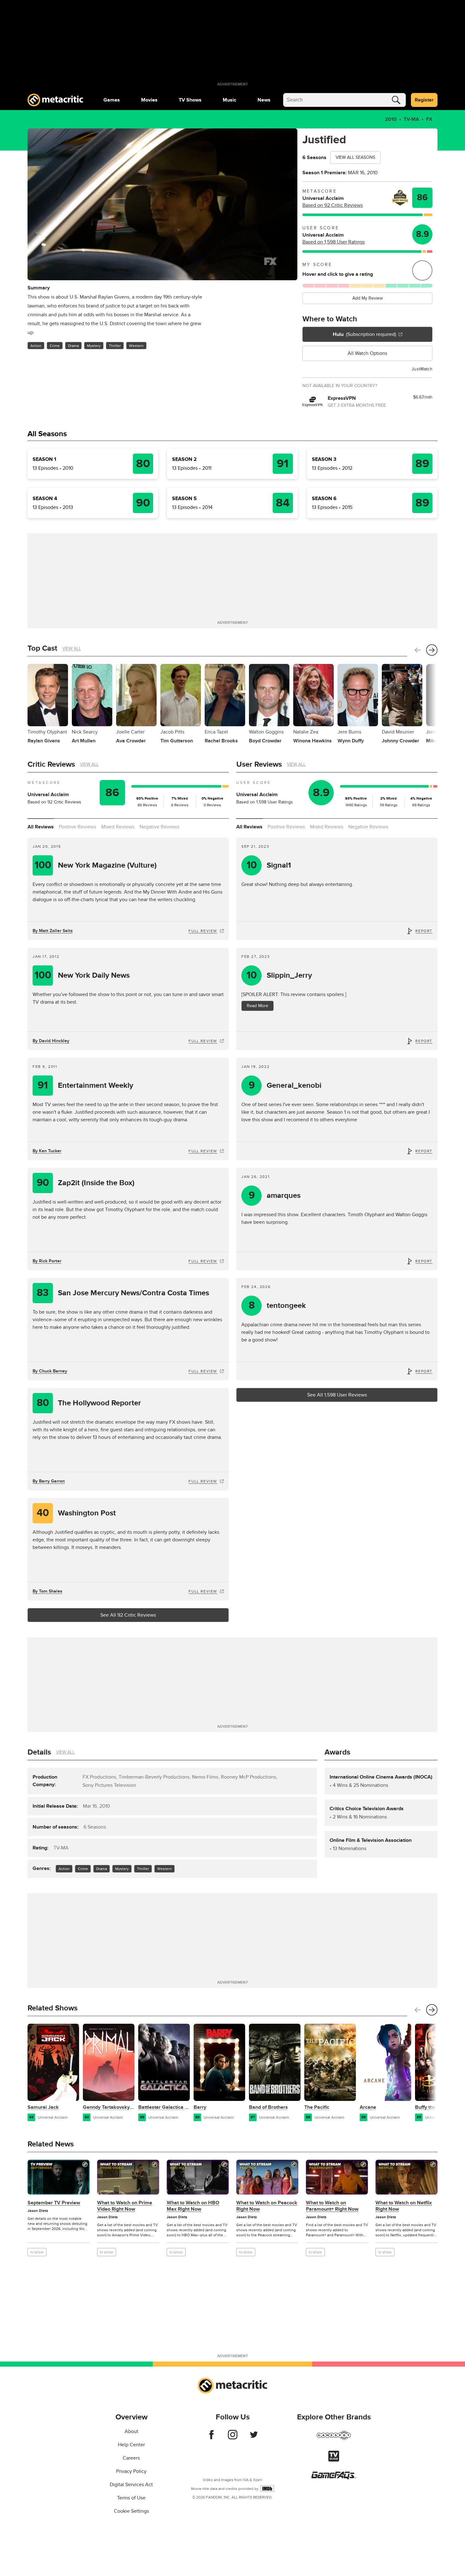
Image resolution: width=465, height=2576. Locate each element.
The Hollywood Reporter (89, 1403)
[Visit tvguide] (334, 2460)
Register (424, 100)
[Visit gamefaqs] (334, 2478)
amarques (275, 1195)
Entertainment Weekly (85, 1085)
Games (112, 100)
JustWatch (422, 369)
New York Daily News (82, 975)
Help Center (131, 2445)
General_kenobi (285, 1085)
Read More (257, 1006)
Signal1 (269, 865)
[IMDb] (267, 2489)
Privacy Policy (131, 2471)
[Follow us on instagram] (233, 2438)
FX (429, 119)
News (264, 100)
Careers (131, 2458)
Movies (149, 100)
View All (72, 649)
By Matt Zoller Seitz (53, 931)
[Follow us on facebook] (211, 2438)
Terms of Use (131, 2498)
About (131, 2431)
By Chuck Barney (50, 1371)
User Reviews (259, 764)
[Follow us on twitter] (254, 2438)
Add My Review (368, 298)
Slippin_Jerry (279, 975)
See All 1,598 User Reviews (337, 1395)
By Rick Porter (47, 1261)
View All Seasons (355, 157)
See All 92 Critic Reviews (128, 1615)
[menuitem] (112, 100)
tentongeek (277, 1306)
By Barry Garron (49, 1481)
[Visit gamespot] (334, 2439)
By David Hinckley (51, 1041)
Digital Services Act (131, 2485)
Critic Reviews (51, 764)
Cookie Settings (131, 2511)
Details (39, 1752)
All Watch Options (367, 353)
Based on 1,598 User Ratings (334, 242)
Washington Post (76, 1513)
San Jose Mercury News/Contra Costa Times (123, 1293)
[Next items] (432, 650)
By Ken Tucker (47, 1151)
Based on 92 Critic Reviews (333, 205)
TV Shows (190, 100)
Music (229, 100)
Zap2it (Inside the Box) (86, 1183)
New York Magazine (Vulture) (96, 865)
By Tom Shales (47, 1591)
